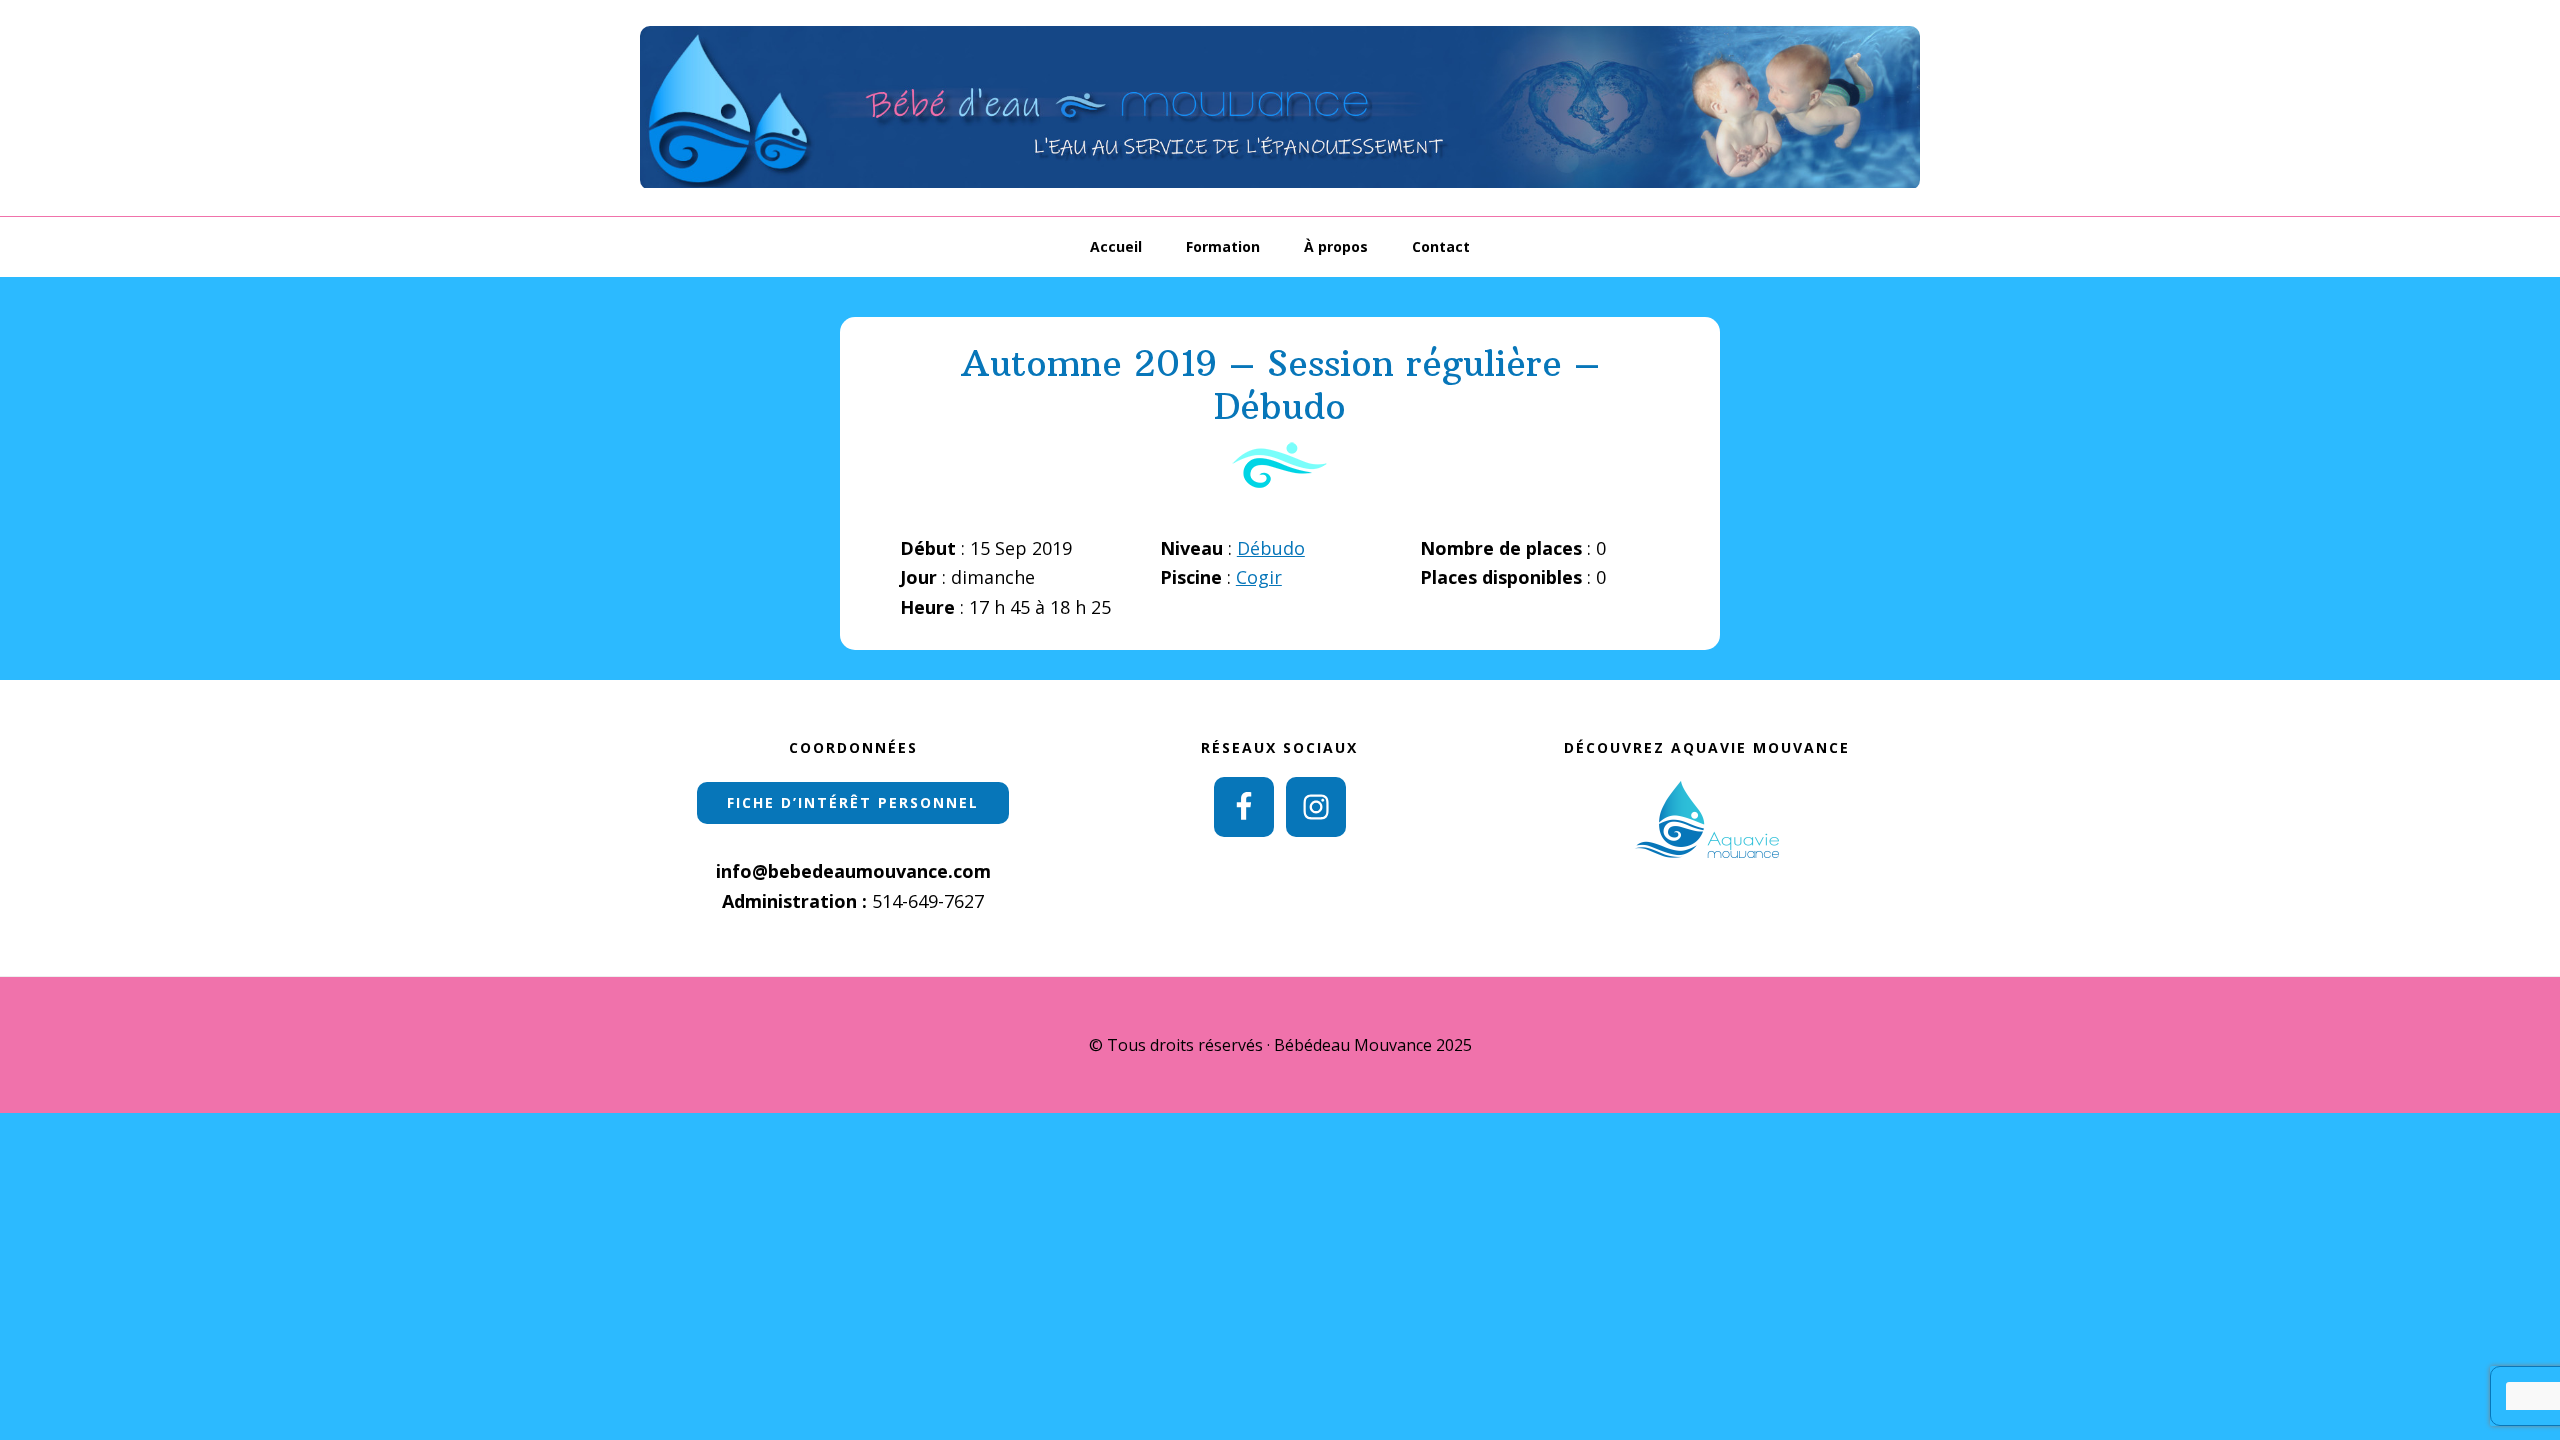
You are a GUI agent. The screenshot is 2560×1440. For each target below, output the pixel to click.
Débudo (1271, 548)
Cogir (1259, 577)
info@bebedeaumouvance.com (853, 871)
